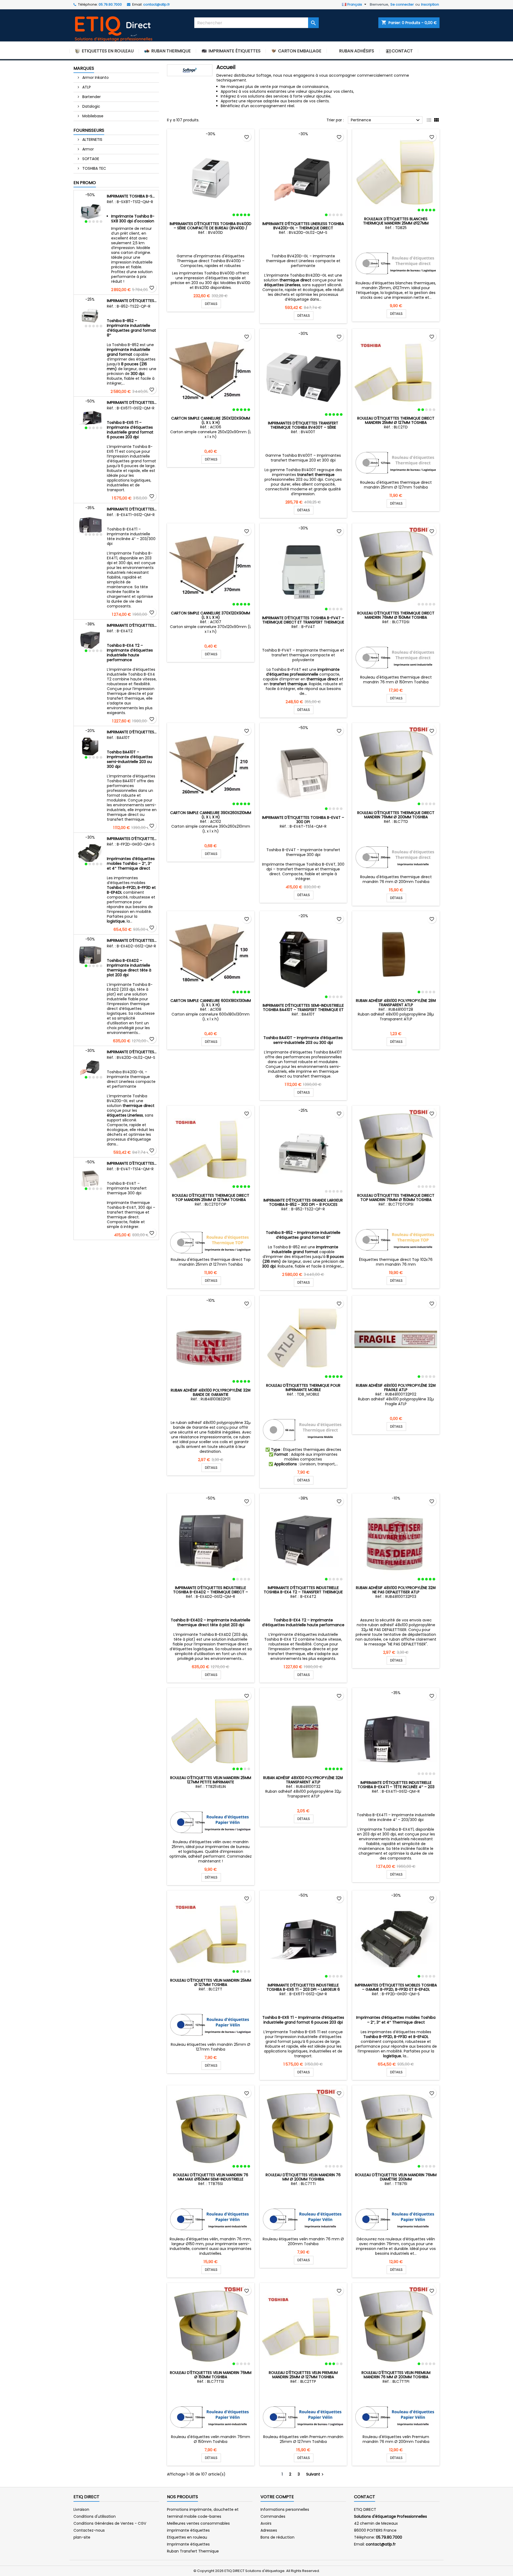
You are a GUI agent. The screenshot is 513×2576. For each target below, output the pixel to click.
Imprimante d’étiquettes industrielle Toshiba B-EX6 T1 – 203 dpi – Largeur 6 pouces (132, 402)
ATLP (86, 87)
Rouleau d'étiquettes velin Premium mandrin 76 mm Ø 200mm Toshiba (396, 2375)
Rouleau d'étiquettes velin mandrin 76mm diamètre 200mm (396, 2177)
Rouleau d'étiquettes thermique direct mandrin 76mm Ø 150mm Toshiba (396, 615)
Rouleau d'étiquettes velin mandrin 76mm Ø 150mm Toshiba (211, 2375)
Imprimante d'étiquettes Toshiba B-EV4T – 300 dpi (132, 1163)
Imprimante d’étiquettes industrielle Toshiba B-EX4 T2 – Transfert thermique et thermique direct (132, 625)
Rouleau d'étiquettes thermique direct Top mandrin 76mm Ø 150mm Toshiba (396, 1198)
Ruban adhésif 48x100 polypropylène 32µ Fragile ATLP (396, 1388)
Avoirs (266, 2523)
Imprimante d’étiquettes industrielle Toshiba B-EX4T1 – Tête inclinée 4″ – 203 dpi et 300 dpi (132, 509)
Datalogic (91, 106)
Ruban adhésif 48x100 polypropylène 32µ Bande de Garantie (211, 1392)
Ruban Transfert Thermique (193, 2551)
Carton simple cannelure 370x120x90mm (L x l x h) (211, 615)
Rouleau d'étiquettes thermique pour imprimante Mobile (303, 1388)
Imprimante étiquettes (188, 2544)
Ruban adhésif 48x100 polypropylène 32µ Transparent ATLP (303, 1780)
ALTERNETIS (92, 140)
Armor (88, 149)
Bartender (91, 97)
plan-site (82, 2537)
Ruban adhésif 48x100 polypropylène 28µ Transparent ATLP (396, 1003)
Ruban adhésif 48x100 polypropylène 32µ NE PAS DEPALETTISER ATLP (396, 1590)
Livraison (81, 2509)
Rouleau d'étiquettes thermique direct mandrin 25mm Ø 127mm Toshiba (396, 420)
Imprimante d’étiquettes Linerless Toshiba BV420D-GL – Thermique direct (132, 1052)
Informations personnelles (285, 2509)
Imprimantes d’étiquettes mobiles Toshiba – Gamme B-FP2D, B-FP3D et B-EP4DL (132, 839)
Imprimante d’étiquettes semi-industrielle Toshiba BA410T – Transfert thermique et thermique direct (132, 732)
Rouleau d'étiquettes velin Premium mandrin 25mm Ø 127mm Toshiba (303, 2375)
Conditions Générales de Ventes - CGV (110, 2523)
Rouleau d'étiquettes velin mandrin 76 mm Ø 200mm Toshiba (303, 2177)
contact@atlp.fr (157, 4)
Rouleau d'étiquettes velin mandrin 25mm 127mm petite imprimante (211, 1780)
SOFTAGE (90, 159)
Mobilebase (92, 116)
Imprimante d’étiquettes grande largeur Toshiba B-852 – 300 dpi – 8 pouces (132, 301)
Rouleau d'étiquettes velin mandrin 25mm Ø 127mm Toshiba (211, 1982)
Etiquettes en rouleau (187, 2537)
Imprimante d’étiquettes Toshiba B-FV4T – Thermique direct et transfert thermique (303, 620)
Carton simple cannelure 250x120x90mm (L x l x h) (211, 420)
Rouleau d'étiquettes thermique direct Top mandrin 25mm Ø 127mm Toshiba (211, 1198)
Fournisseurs (89, 130)
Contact (365, 2497)
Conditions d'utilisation (95, 2516)
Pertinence (386, 120)
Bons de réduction (277, 2537)
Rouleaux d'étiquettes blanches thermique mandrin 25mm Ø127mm (396, 221)
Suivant (316, 2474)
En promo (85, 183)
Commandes (273, 2516)
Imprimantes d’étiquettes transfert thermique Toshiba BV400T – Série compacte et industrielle (303, 427)
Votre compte (277, 2497)
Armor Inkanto (95, 78)
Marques (84, 68)
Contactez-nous (89, 2530)
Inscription (430, 4)
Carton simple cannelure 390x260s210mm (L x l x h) (211, 815)
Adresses (269, 2530)
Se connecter (402, 4)
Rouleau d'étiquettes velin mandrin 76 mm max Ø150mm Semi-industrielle (211, 2177)
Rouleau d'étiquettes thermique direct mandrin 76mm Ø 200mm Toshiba (396, 815)
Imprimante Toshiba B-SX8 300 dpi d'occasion (132, 196)
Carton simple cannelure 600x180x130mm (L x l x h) (211, 1003)
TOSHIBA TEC (94, 168)
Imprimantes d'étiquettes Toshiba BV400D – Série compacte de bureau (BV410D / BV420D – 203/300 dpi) (211, 228)
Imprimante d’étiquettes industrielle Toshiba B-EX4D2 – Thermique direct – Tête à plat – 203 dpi (132, 940)
